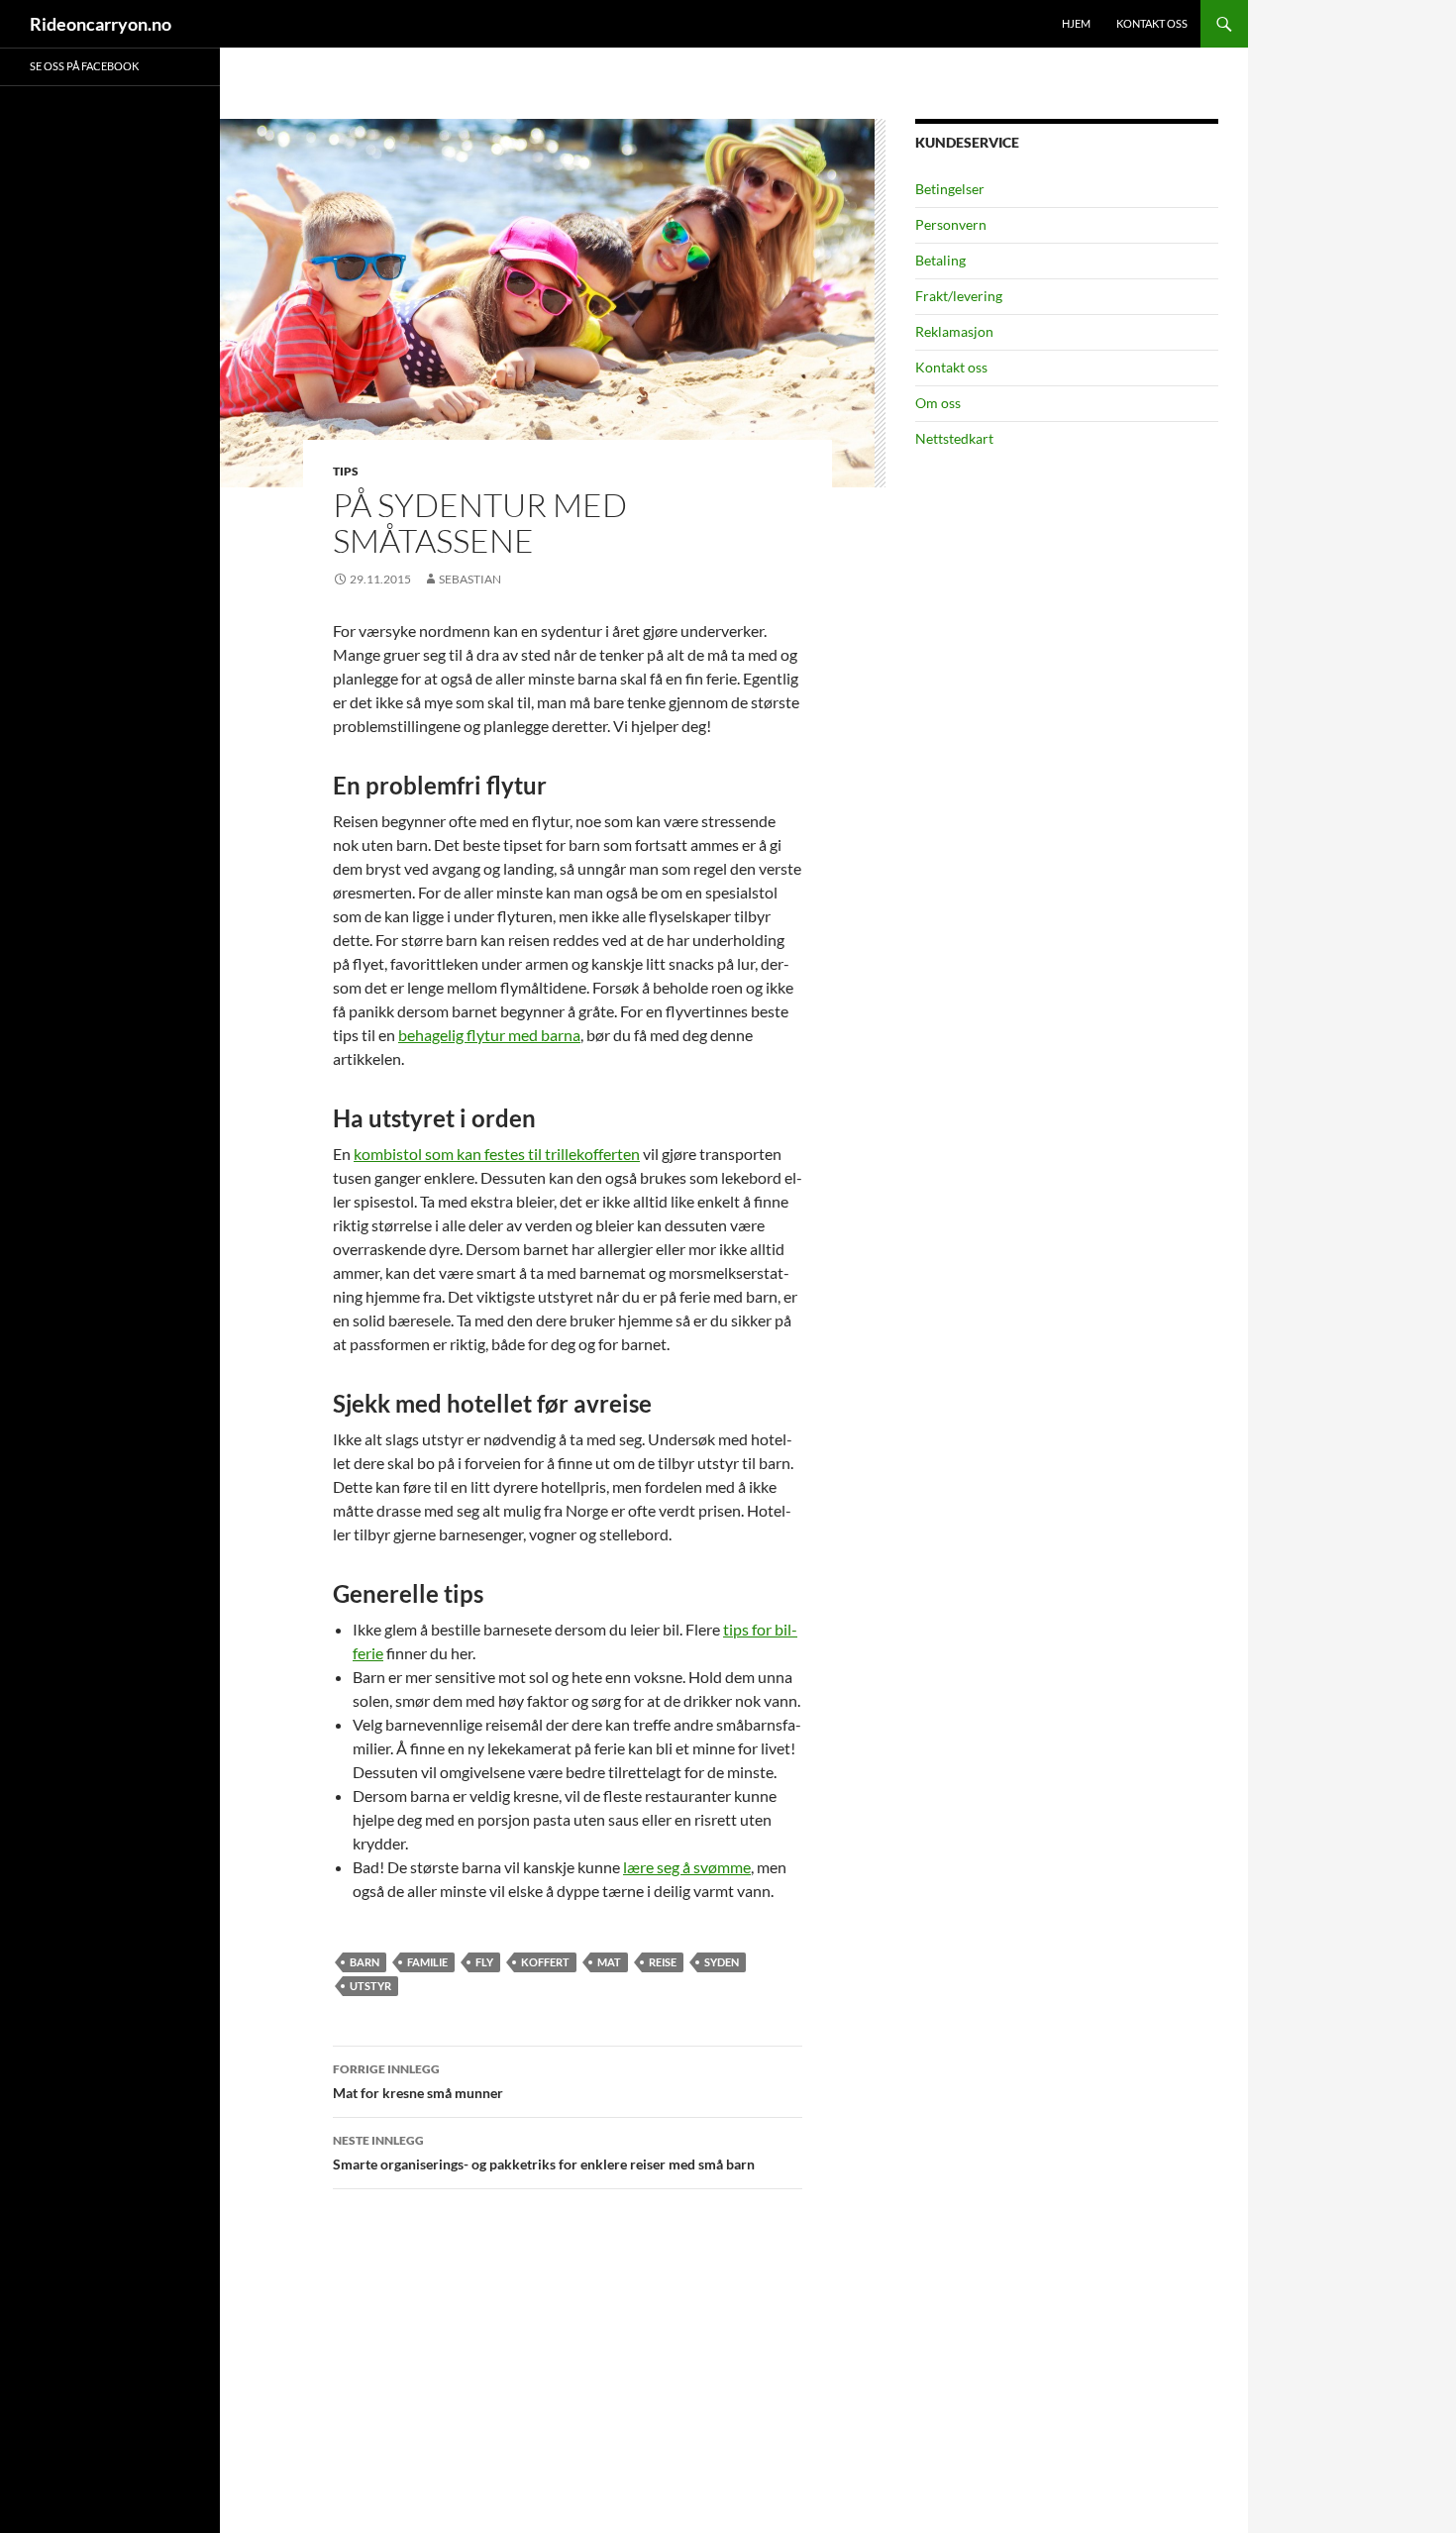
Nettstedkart (954, 438)
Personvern (951, 224)
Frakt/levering (959, 296)
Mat (609, 1962)
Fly (484, 1962)
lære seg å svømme (687, 1867)
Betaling (940, 260)
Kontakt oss (1152, 23)
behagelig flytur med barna (489, 1035)
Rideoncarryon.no (101, 24)
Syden (722, 1962)
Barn (364, 1962)
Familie (427, 1962)
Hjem (1076, 23)
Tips (346, 471)
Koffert (545, 1962)
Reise (663, 1962)
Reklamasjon (954, 331)
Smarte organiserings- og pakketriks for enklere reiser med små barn (544, 2153)
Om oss (938, 403)
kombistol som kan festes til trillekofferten (497, 1154)
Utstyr (370, 1986)
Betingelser (950, 189)
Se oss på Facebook (84, 66)
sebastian (470, 579)
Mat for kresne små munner (418, 2081)
